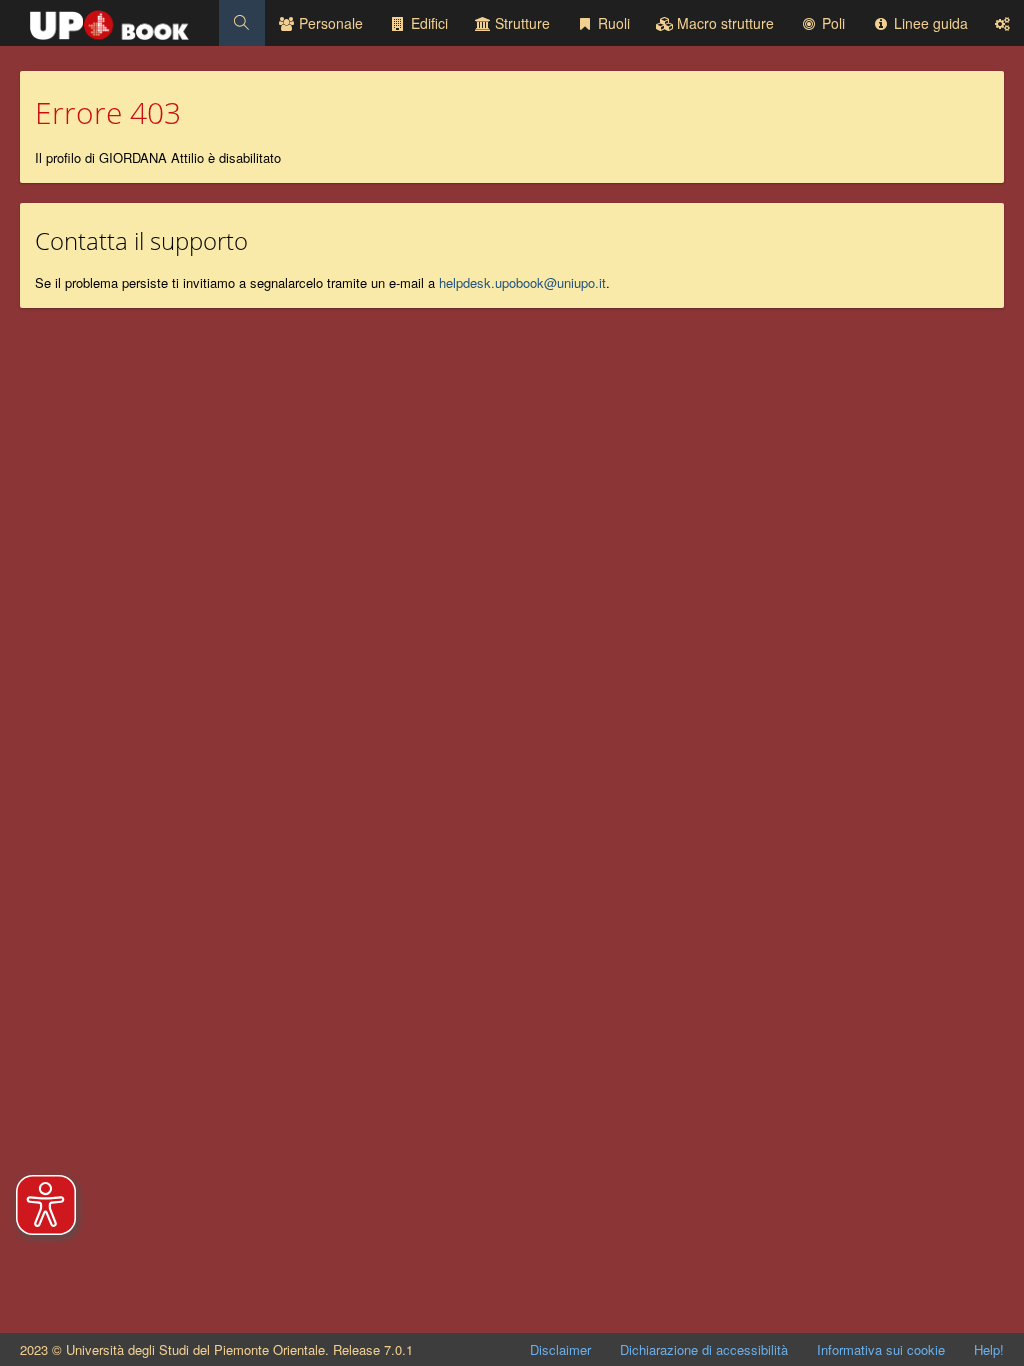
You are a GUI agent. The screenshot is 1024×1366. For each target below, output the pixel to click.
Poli (831, 23)
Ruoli (612, 23)
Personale (329, 23)
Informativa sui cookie (881, 1349)
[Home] (109, 20)
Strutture (520, 23)
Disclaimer (560, 1349)
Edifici (427, 23)
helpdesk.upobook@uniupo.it (522, 282)
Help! (989, 1349)
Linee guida (929, 23)
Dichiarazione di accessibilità (704, 1349)
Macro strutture (723, 23)
